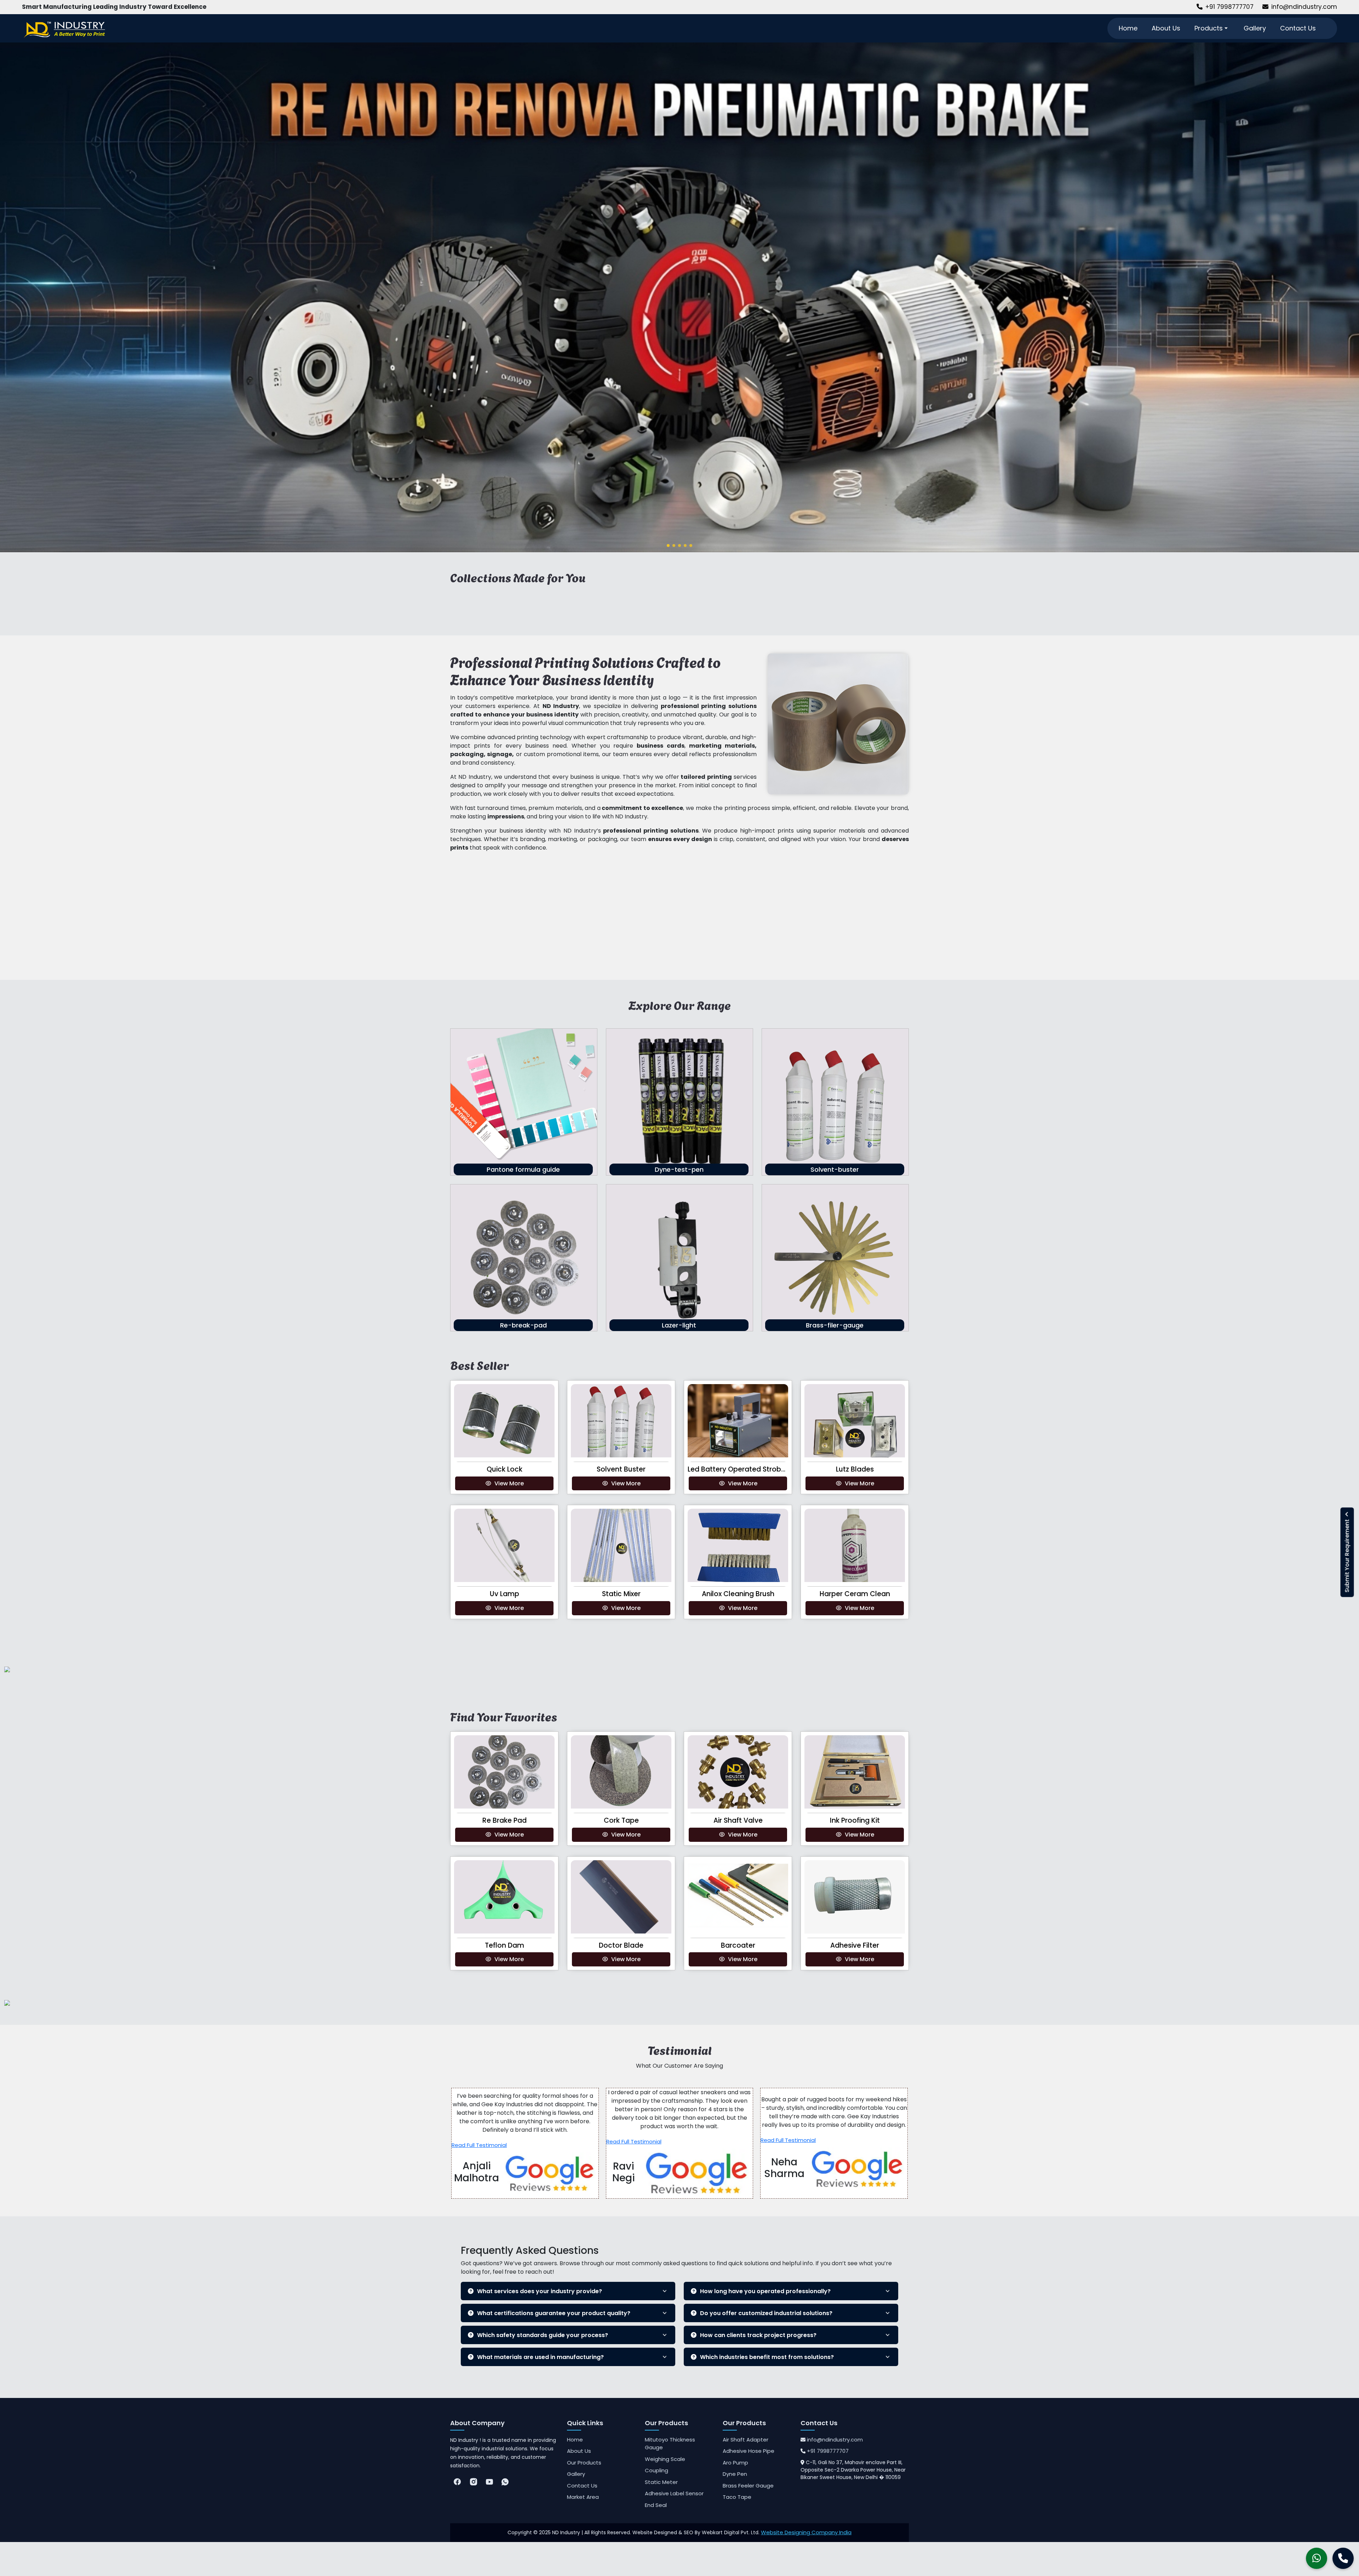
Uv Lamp (504, 1594)
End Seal (656, 2505)
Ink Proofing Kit (855, 1820)
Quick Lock (504, 1469)
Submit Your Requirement (1347, 1555)
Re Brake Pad (504, 1820)
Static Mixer (621, 1594)
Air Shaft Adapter (746, 2440)
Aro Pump (735, 2463)
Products (1209, 28)
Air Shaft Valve (738, 1820)
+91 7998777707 (1229, 7)
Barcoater (738, 1945)
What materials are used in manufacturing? (540, 2357)
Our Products (584, 2463)
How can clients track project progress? (758, 2335)
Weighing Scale (665, 2459)
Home (1128, 28)
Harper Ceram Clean (855, 1594)
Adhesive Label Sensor (674, 2493)
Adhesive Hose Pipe (749, 2451)
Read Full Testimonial (479, 2145)
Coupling (656, 2470)
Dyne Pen (735, 2474)
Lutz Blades (855, 1469)
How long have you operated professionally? (765, 2291)
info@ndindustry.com (1304, 7)
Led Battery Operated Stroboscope (747, 1469)
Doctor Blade (621, 1945)
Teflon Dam (504, 1945)
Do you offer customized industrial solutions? (766, 2313)
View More (509, 1483)
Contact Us (1298, 28)
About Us (1166, 28)
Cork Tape (621, 1820)
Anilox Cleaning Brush (738, 1594)
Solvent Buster (621, 1469)
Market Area (583, 2497)
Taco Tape (737, 2497)
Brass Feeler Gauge (748, 2486)
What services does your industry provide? (540, 2291)
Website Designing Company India (806, 2532)
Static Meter (661, 2482)
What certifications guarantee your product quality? (554, 2313)
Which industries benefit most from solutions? (767, 2357)
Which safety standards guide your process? (543, 2335)
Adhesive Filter (855, 1945)
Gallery (1255, 28)
